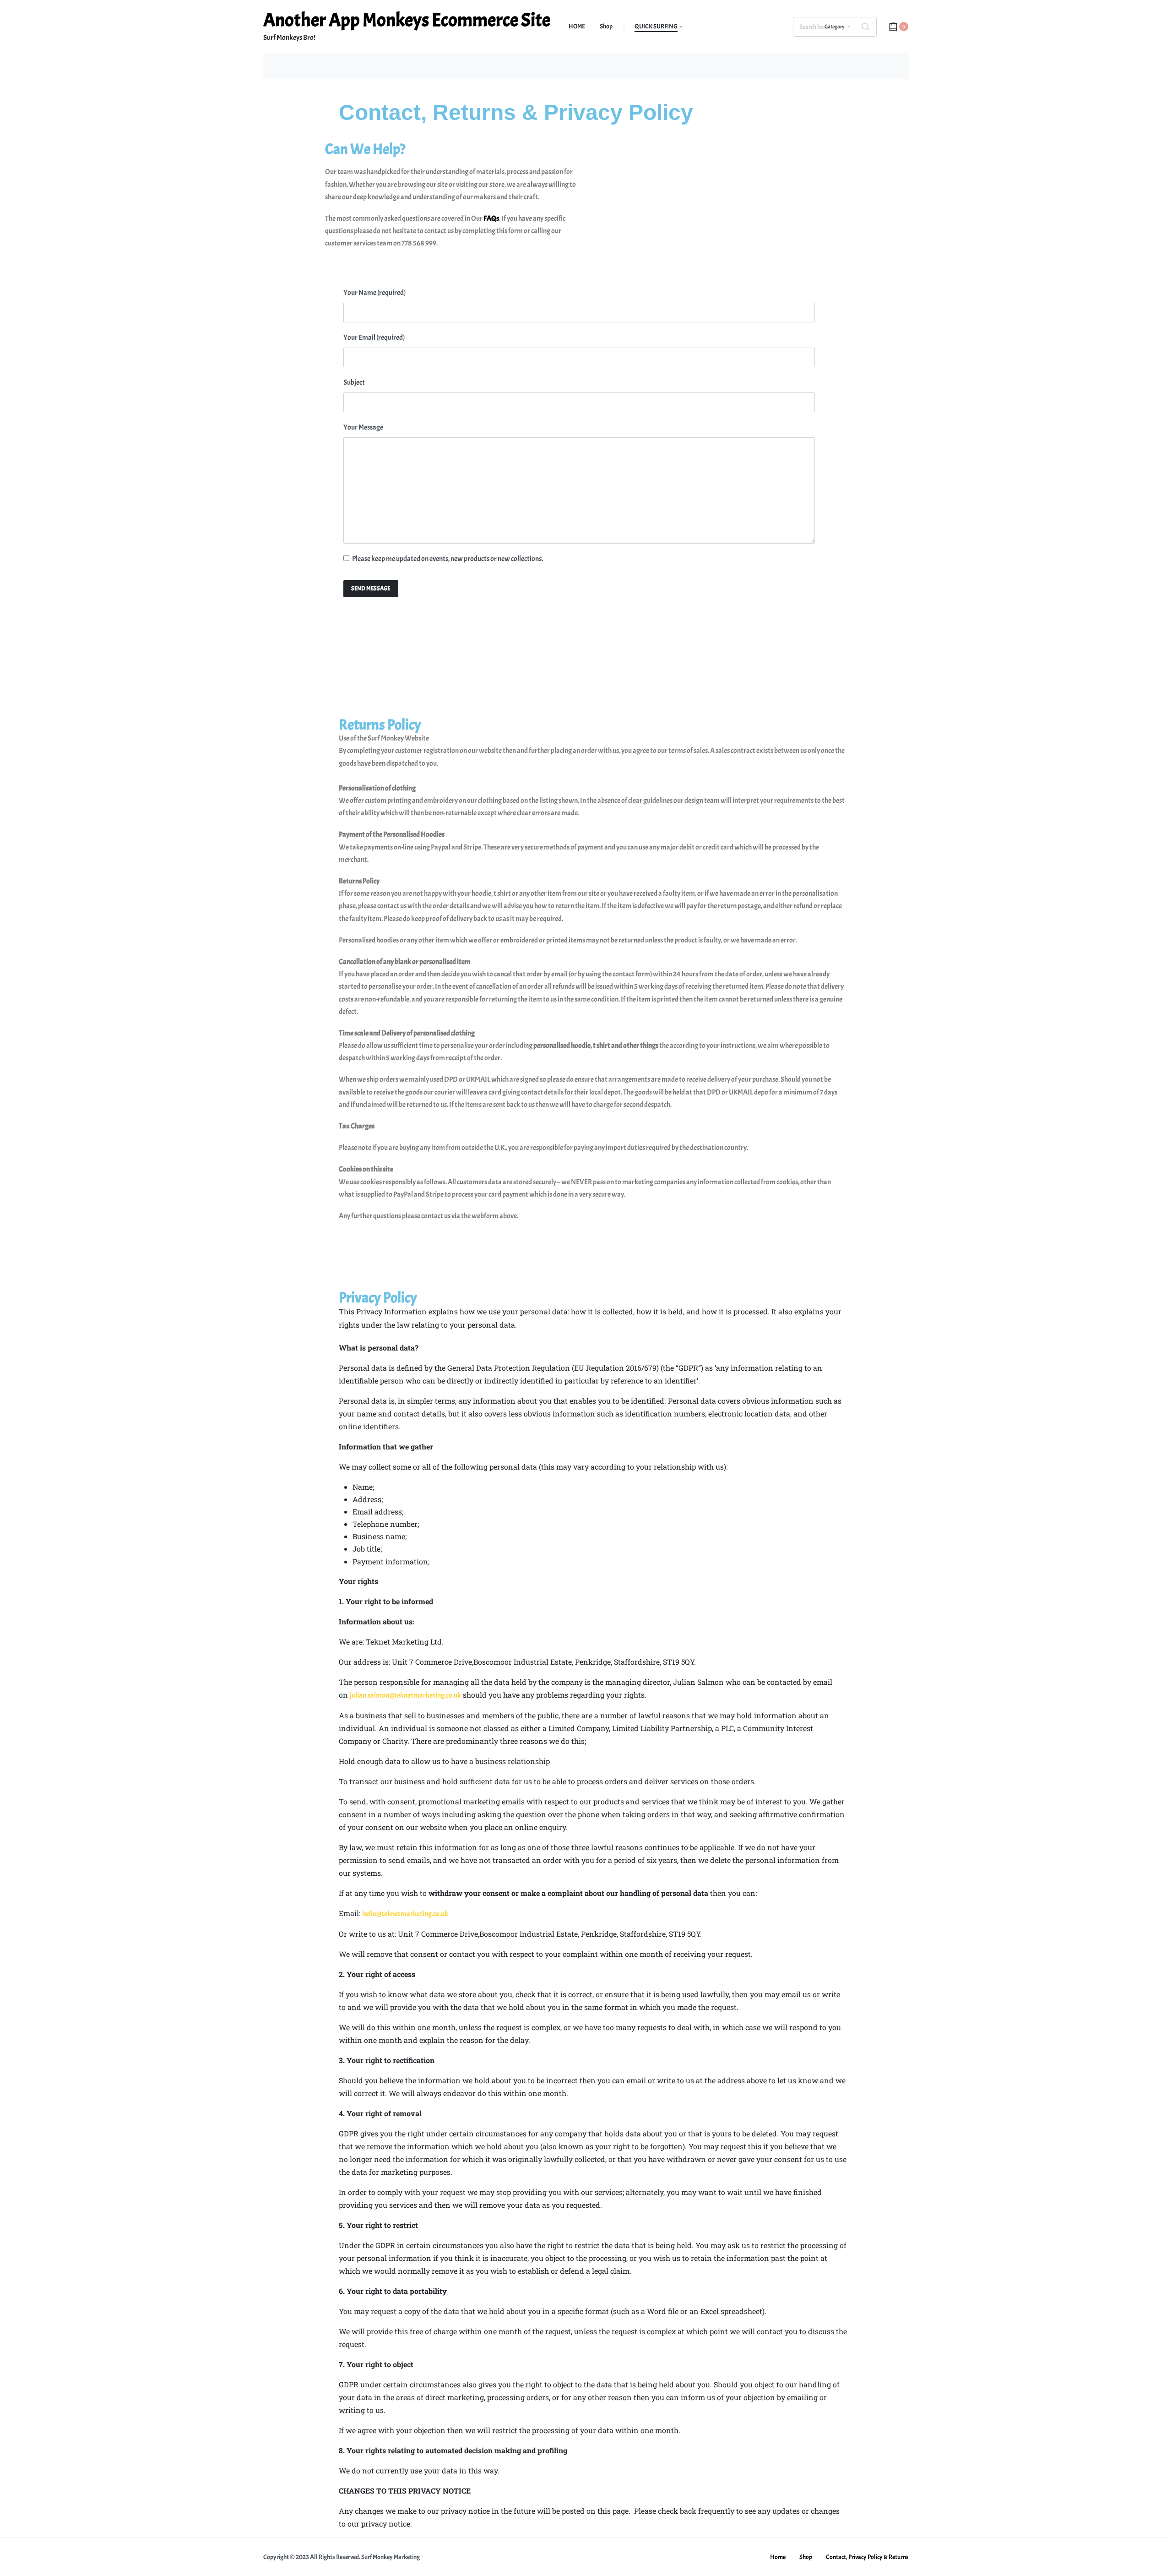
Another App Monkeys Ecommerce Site (407, 20)
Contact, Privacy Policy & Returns (867, 2557)
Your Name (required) (374, 293)
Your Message (363, 427)
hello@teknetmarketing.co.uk (405, 1914)
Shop (806, 2557)
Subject (354, 382)
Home (778, 2557)
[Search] (865, 27)
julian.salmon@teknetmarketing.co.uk (405, 1695)
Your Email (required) (374, 338)
